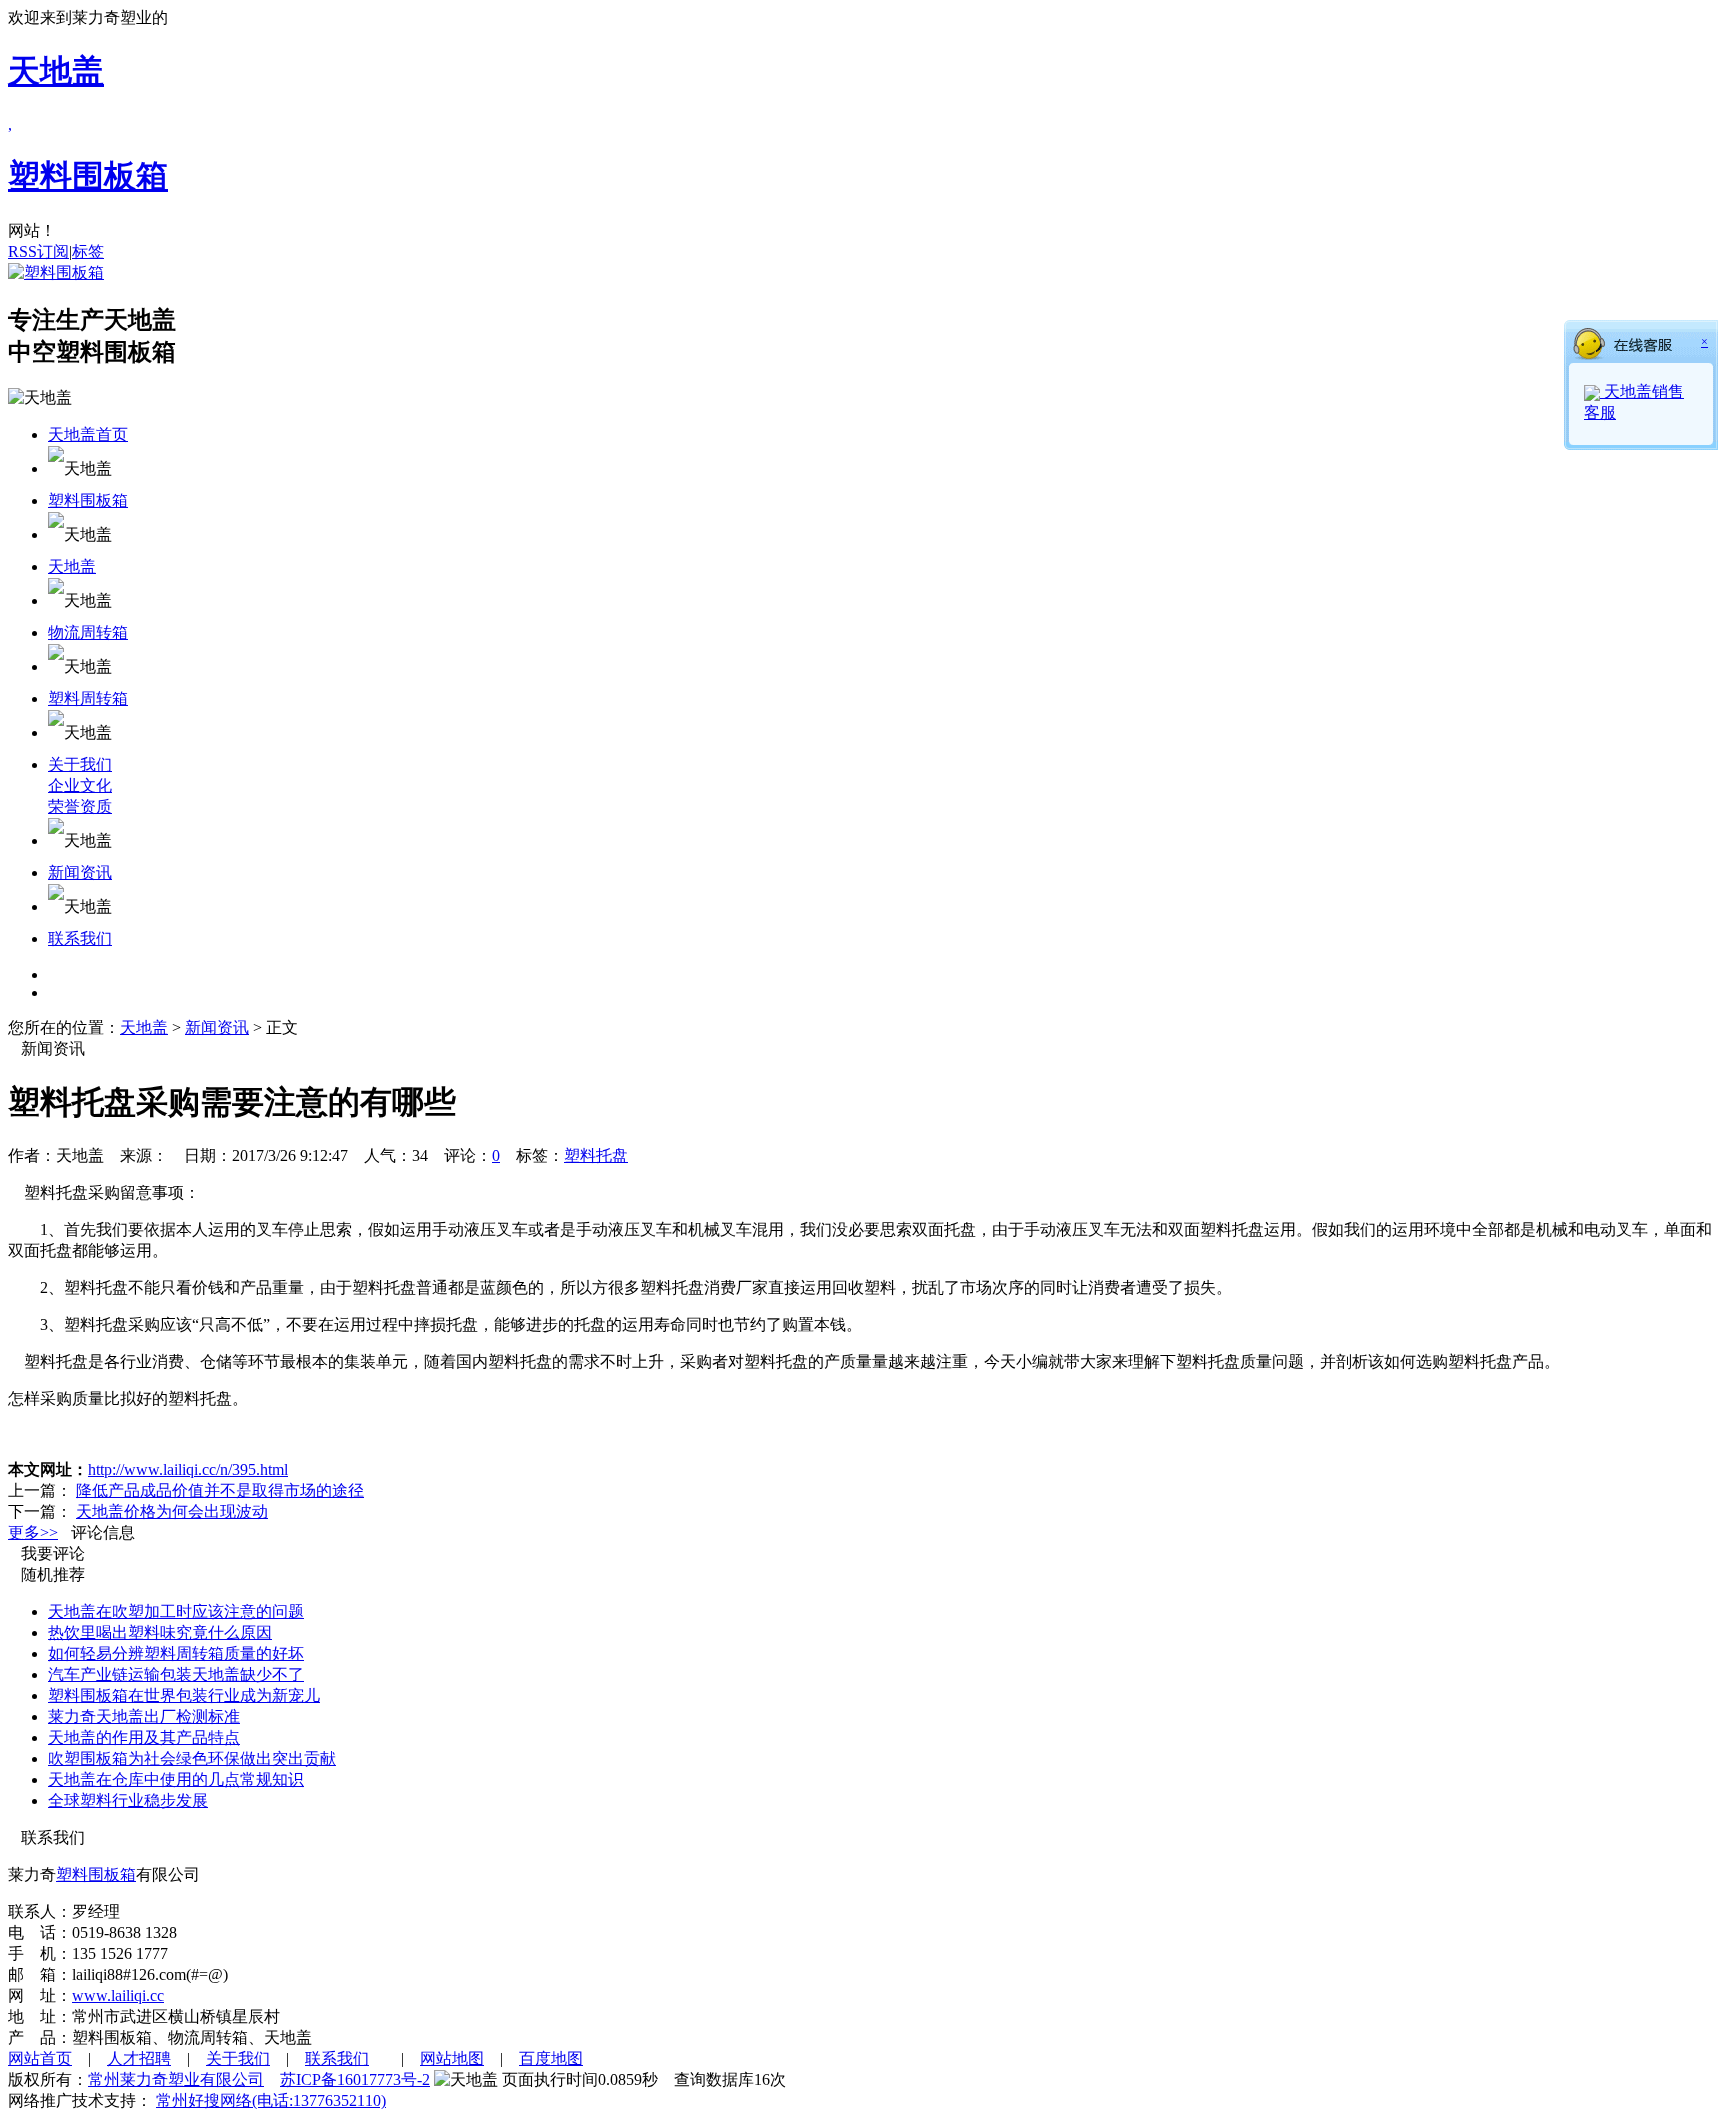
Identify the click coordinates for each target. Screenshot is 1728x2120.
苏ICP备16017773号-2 (355, 2079)
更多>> (33, 1532)
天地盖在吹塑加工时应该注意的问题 (176, 1611)
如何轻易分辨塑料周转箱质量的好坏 (176, 1653)
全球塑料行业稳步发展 (128, 1800)
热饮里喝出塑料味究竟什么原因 (160, 1632)
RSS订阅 (38, 251)
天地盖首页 (88, 434)
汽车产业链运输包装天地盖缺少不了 (176, 1674)
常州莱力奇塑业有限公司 (176, 2079)
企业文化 (80, 785)
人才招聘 (139, 2058)
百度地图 (551, 2058)
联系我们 (80, 938)
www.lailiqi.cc (118, 1995)
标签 (88, 251)
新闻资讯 (80, 872)
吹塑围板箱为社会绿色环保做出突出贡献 (192, 1758)
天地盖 (72, 566)
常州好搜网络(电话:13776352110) (271, 2100)
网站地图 (452, 2058)
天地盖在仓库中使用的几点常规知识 (176, 1779)
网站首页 (40, 2058)
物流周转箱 (88, 632)
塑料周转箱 (88, 698)
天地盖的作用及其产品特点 (144, 1737)
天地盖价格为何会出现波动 (172, 1511)
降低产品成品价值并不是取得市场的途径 (220, 1490)
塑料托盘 (596, 1155)
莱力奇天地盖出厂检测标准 (144, 1716)
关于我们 (80, 764)
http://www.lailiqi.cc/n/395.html (188, 1469)
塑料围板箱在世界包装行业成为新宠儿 (184, 1695)
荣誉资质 (80, 806)
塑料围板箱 (88, 500)
